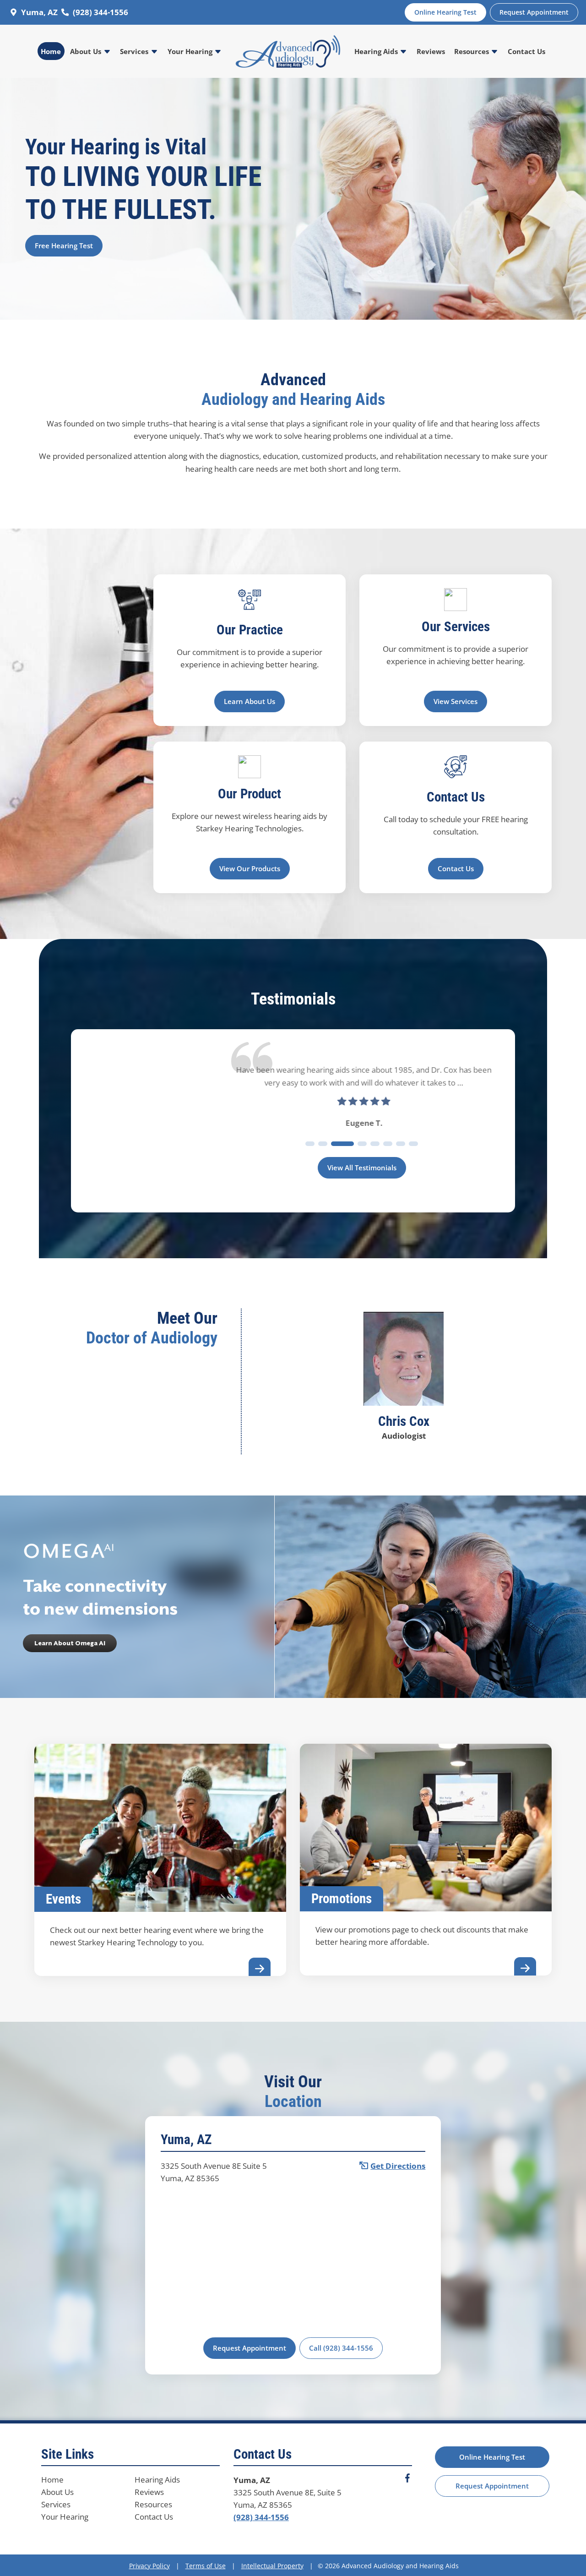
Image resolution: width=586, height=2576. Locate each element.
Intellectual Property (272, 2566)
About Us (87, 51)
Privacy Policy (149, 2566)
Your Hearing (191, 51)
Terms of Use (206, 2566)
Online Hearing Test (492, 2457)
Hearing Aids (377, 51)
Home (51, 51)
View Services (456, 701)
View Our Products (250, 868)
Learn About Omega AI (70, 1643)
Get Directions (398, 2166)
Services (135, 51)
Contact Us (526, 51)
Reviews (431, 51)
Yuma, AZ (39, 12)
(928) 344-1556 (100, 12)
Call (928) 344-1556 (341, 2348)
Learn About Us (250, 701)
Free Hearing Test (64, 246)
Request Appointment (250, 2348)
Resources (472, 51)
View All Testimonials (362, 1168)
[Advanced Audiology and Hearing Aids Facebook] (407, 2480)
